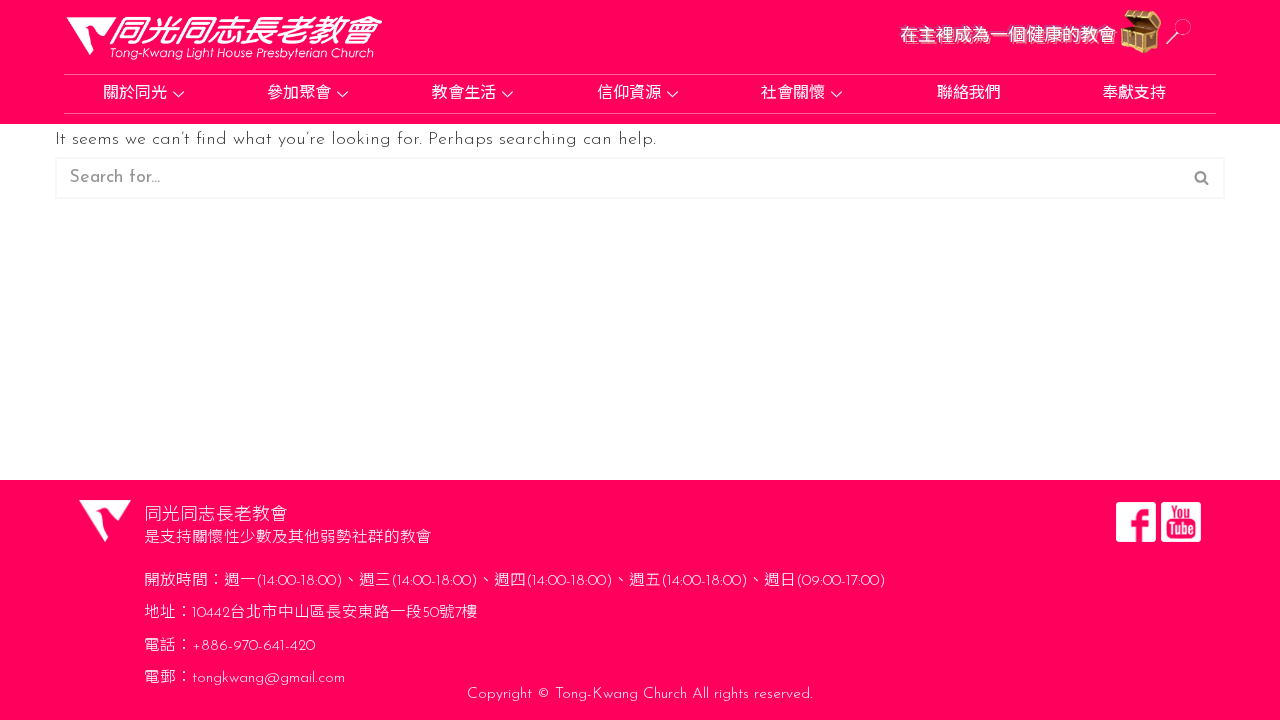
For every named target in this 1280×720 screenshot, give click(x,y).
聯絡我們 (969, 94)
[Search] (1202, 178)
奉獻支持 (1134, 94)
